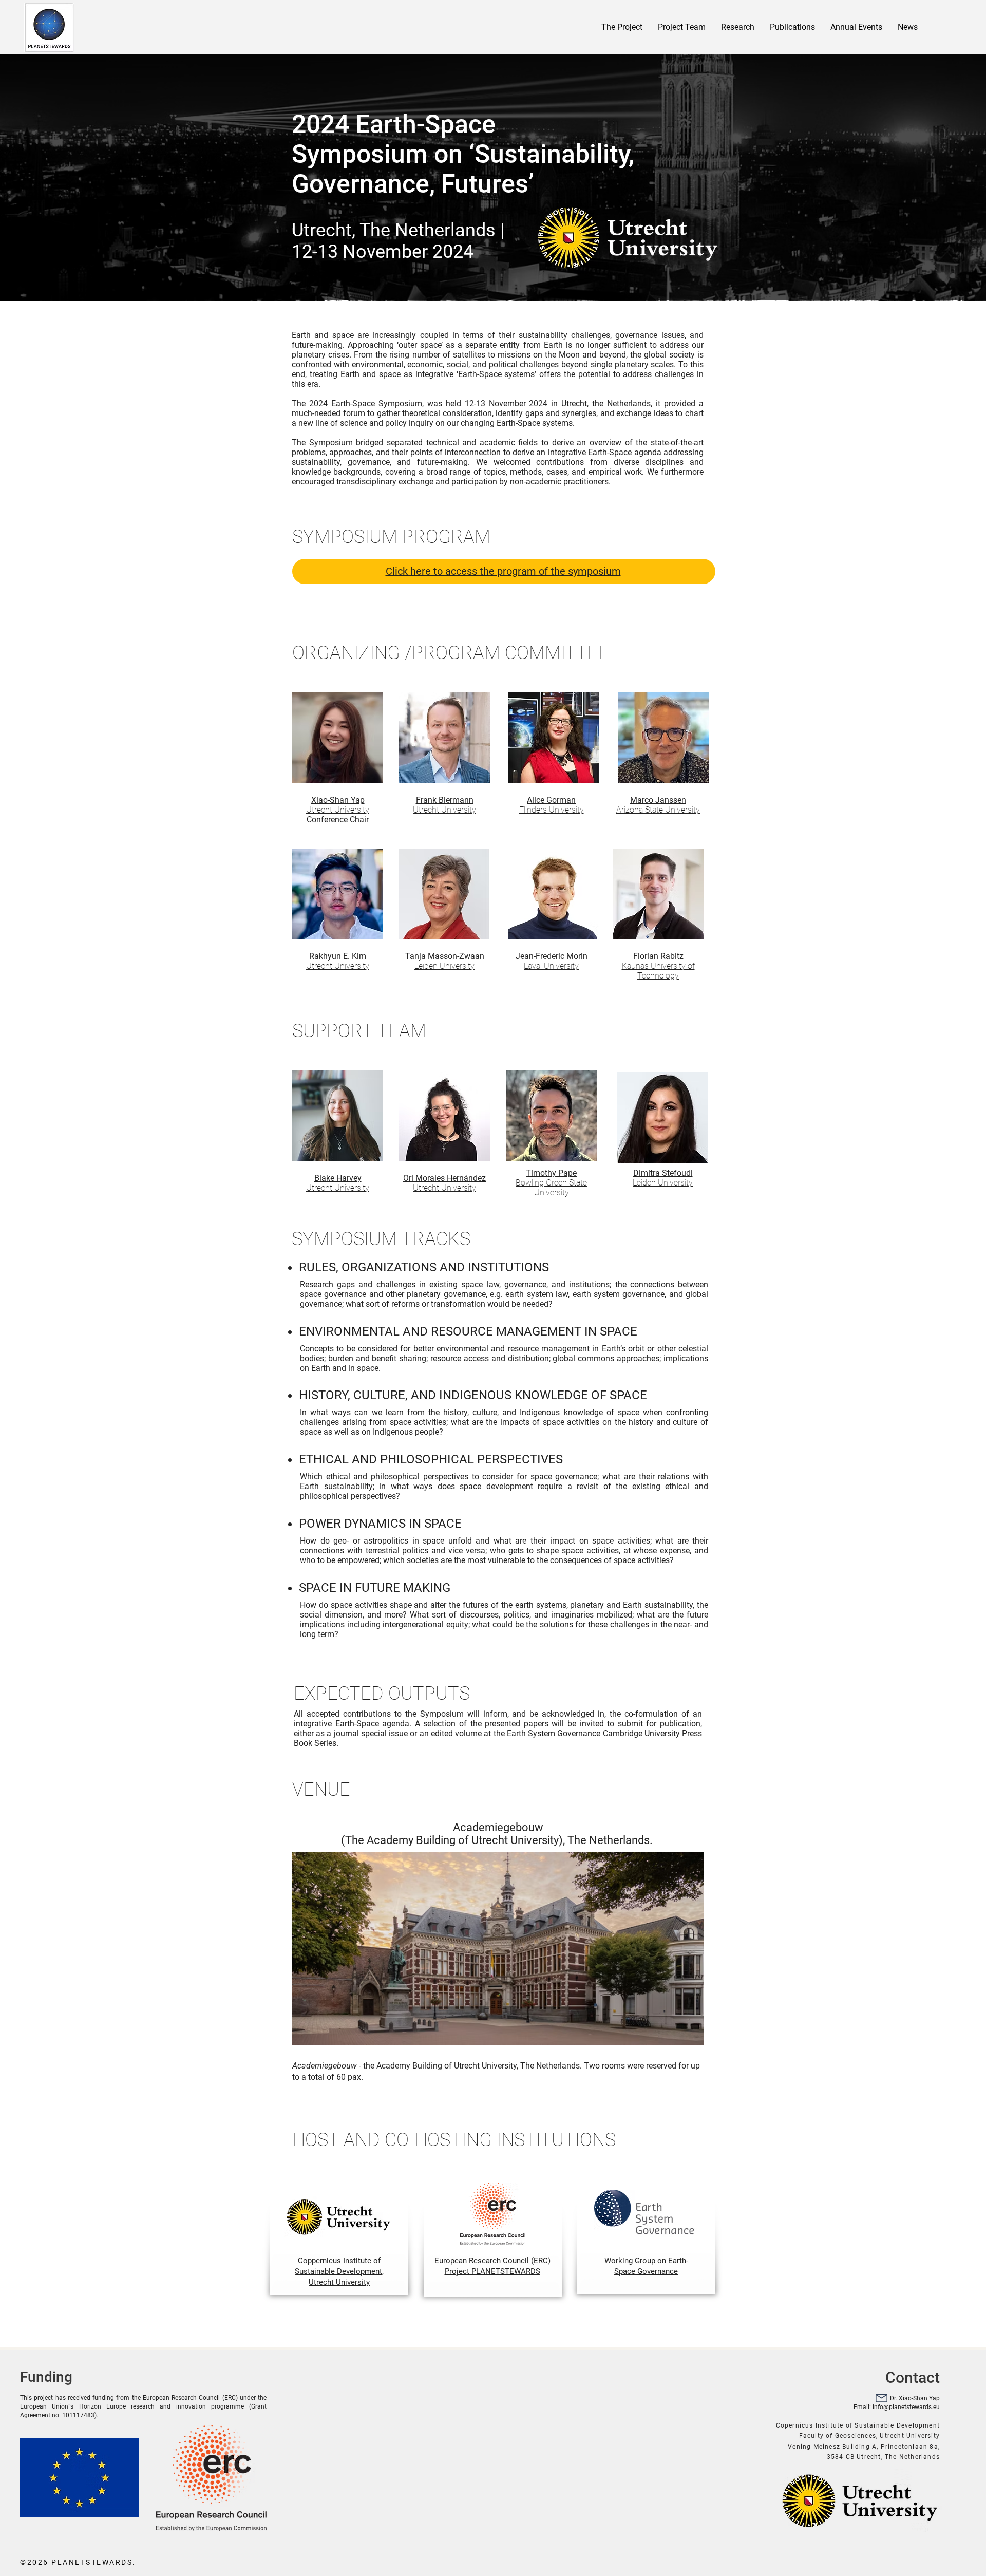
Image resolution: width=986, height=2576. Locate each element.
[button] (856, 27)
